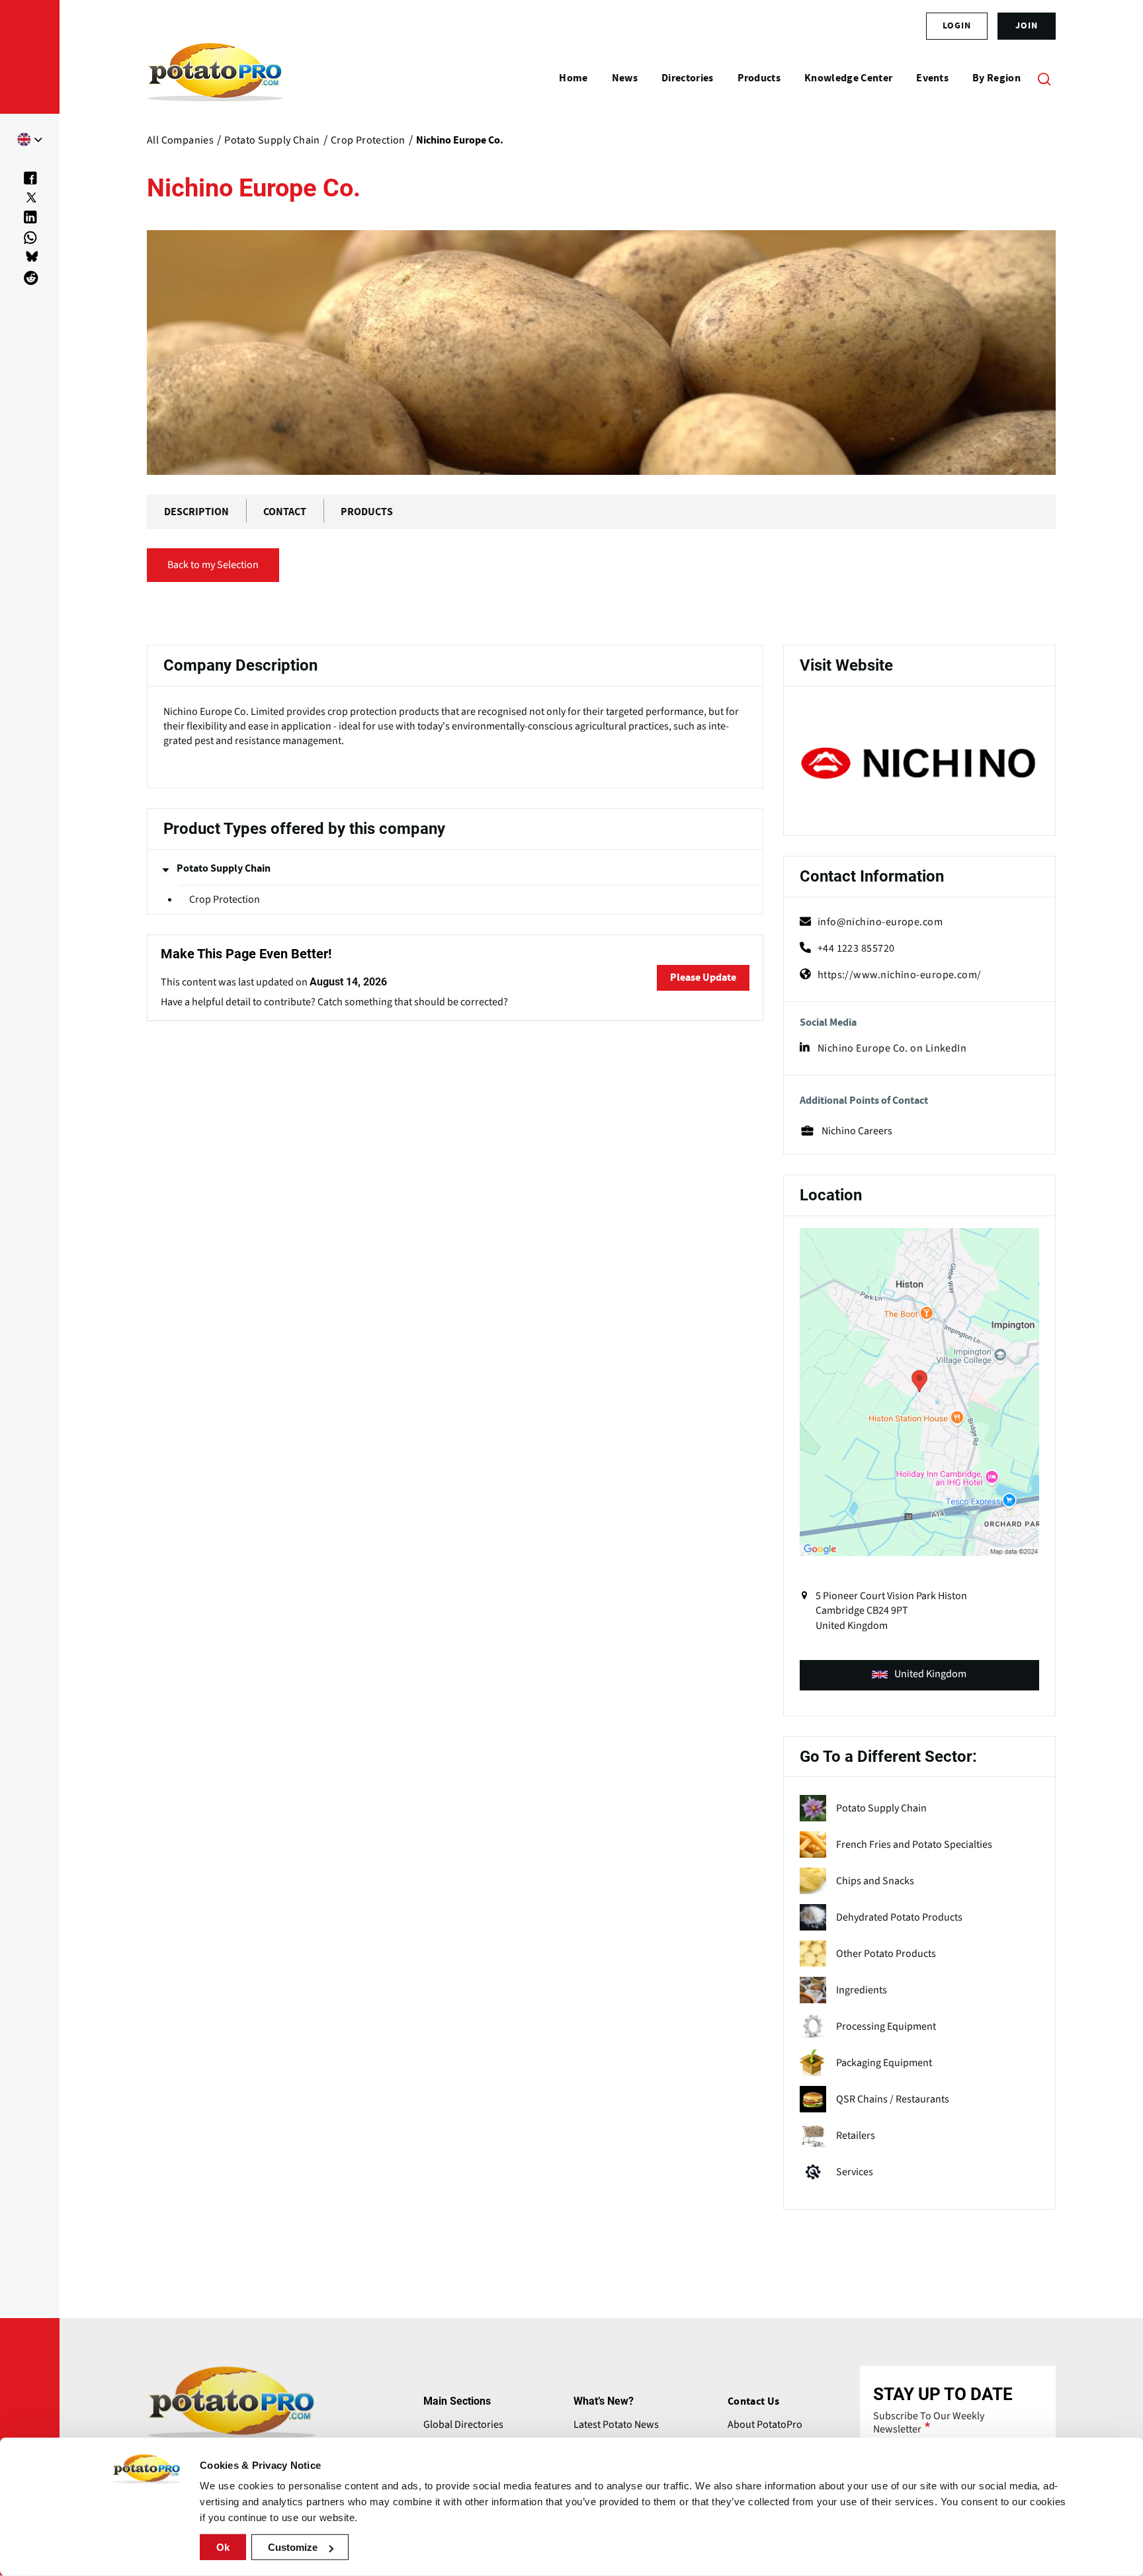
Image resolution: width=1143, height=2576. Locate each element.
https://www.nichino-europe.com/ (900, 975)
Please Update (703, 977)
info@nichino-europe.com (880, 922)
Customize (293, 2547)
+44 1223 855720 (856, 948)
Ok (223, 2547)
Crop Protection (225, 899)
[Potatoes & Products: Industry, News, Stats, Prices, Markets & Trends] (215, 78)
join (1027, 26)
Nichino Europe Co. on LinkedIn (892, 1048)
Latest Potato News (616, 2425)
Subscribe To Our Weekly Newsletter (929, 2423)
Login (957, 26)
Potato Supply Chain (224, 868)
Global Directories (463, 2425)
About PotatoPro (765, 2425)
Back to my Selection (213, 565)
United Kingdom (930, 1674)
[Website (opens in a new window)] (919, 763)
